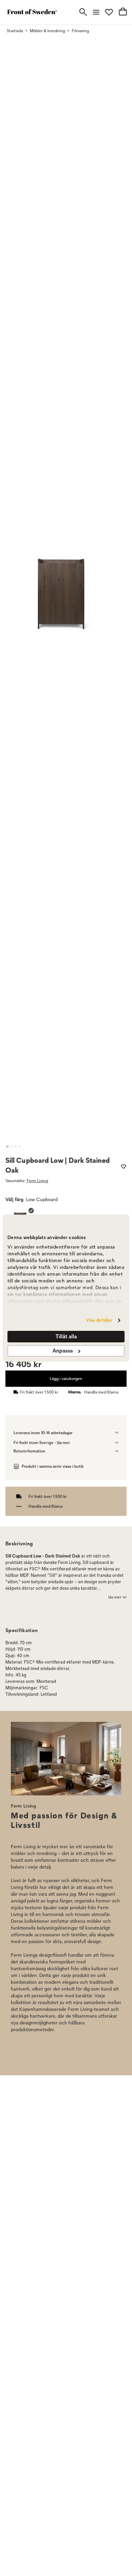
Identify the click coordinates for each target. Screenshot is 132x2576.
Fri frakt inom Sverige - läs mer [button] (42, 1442)
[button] (7, 1147)
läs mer (115, 1597)
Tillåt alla (66, 1336)
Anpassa (63, 1351)
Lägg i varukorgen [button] (66, 1378)
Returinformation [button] (29, 1451)
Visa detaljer (99, 1320)
